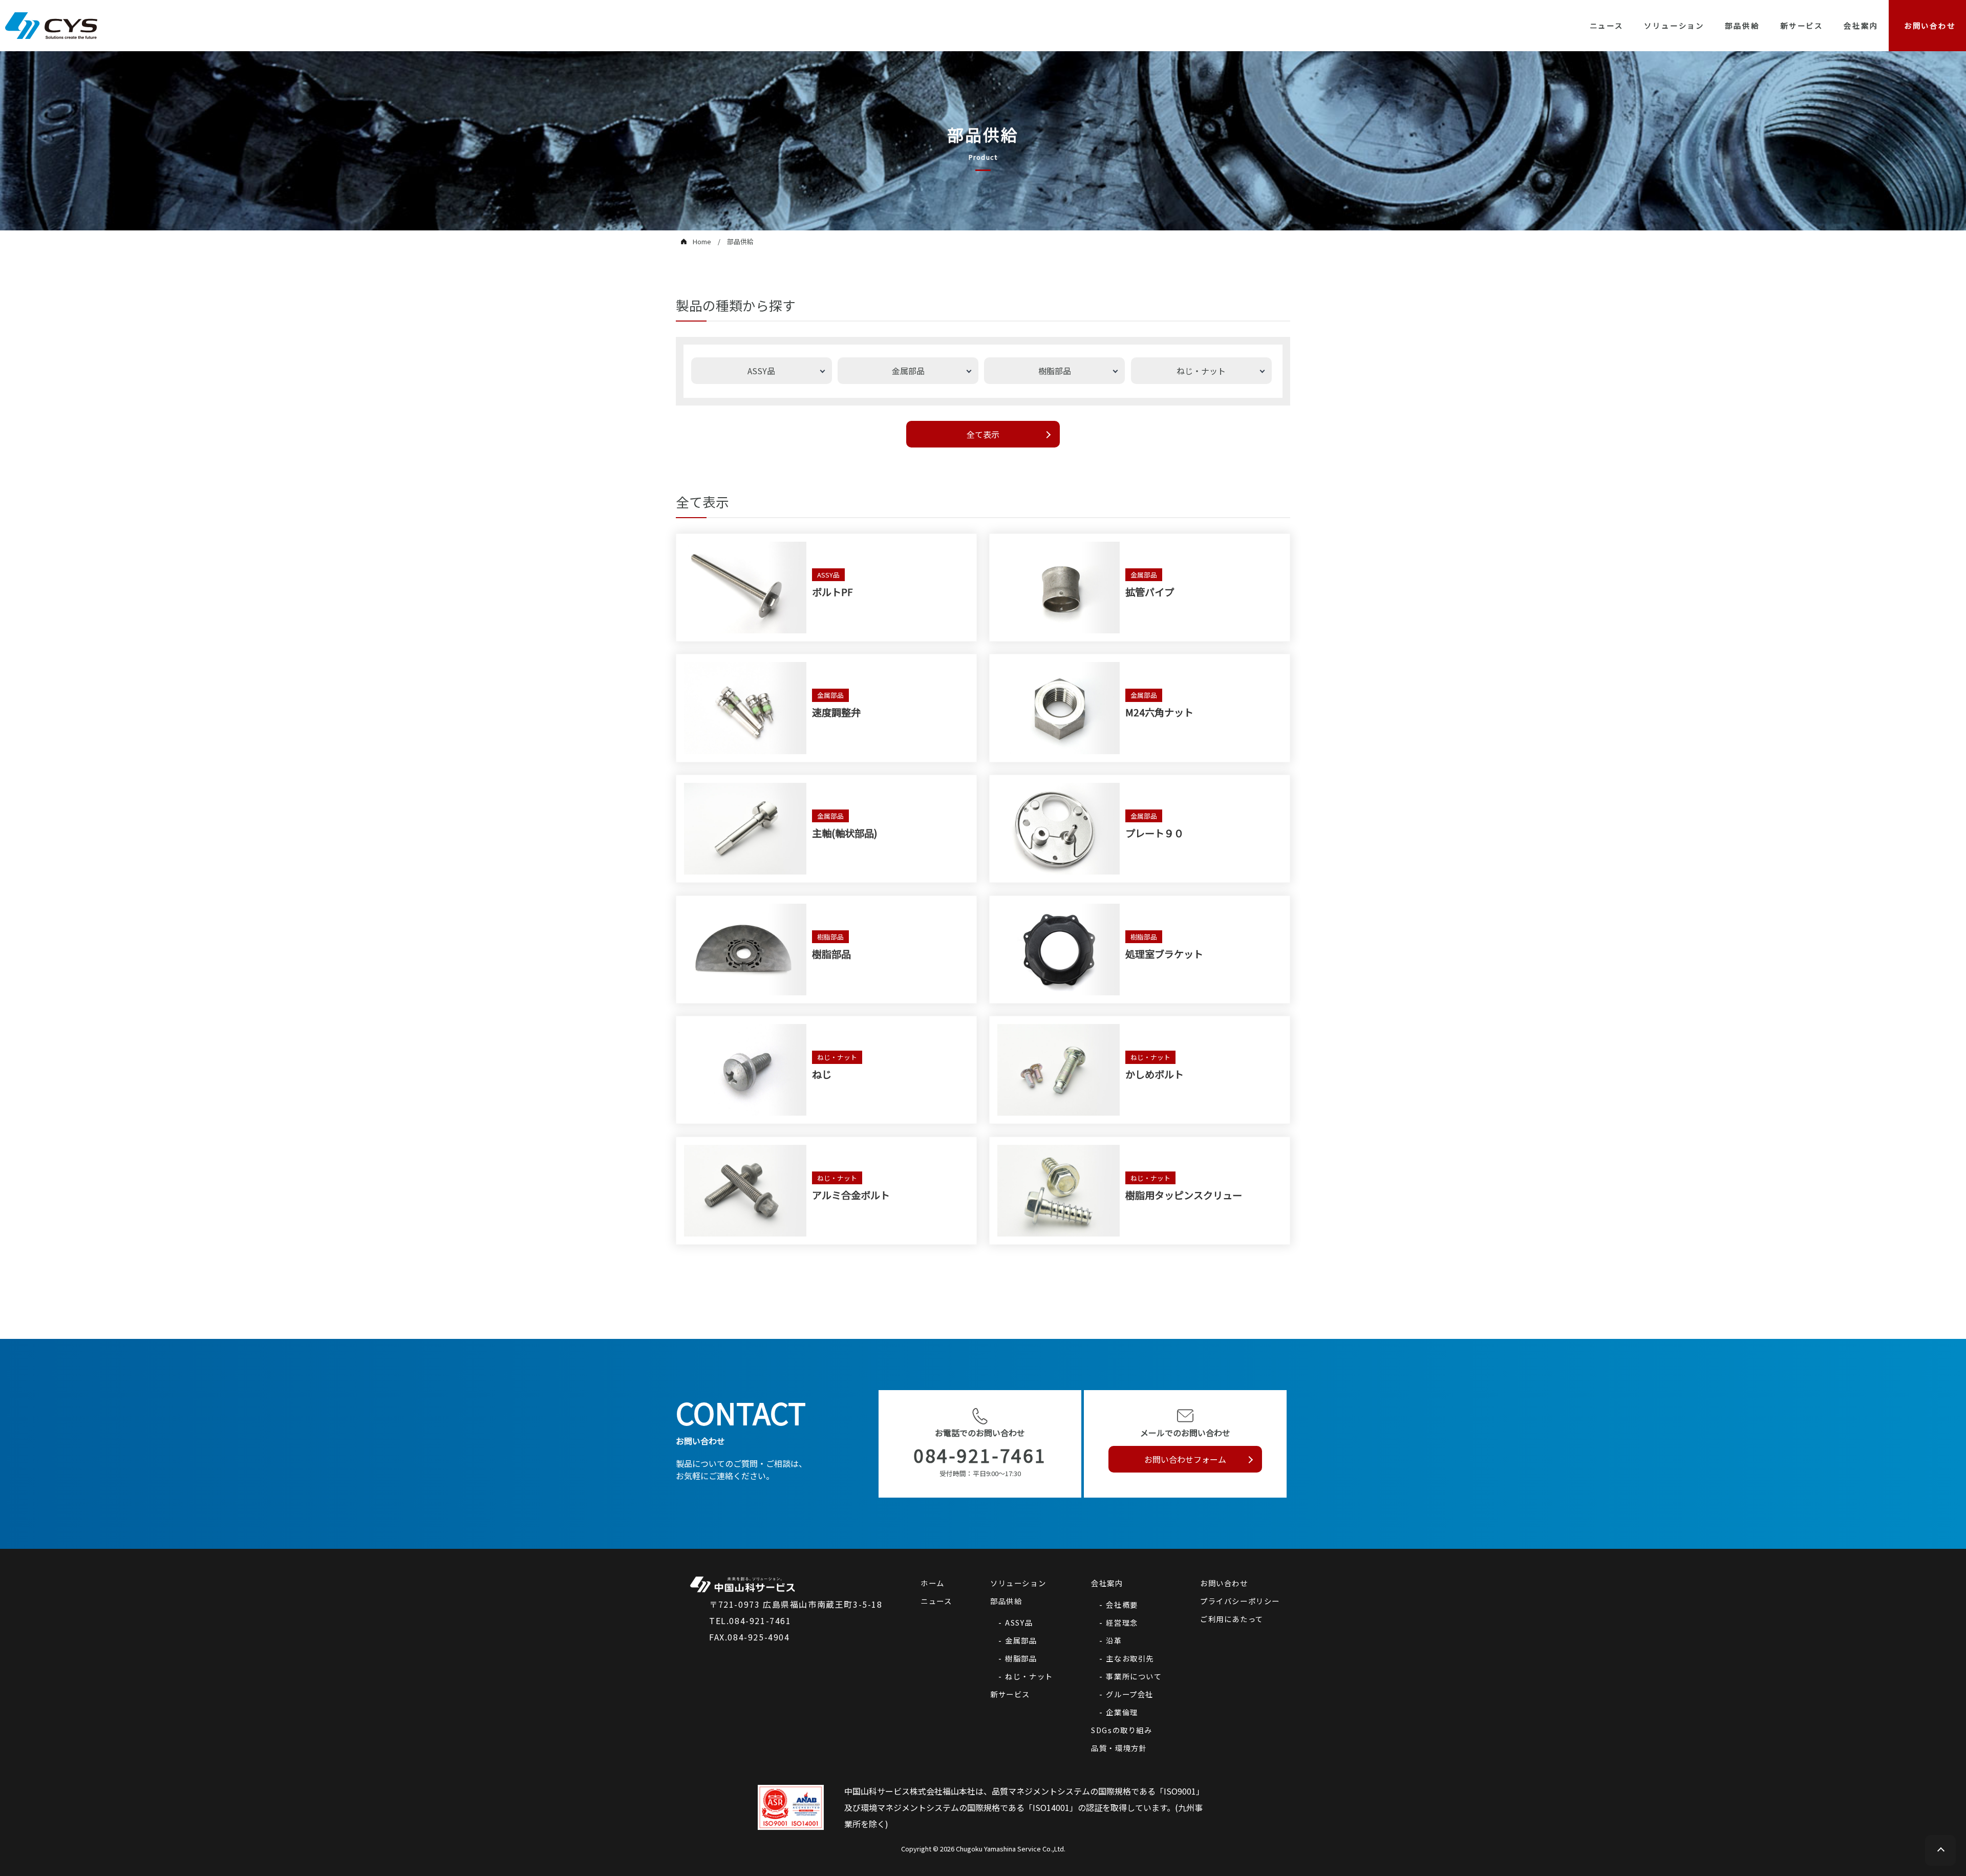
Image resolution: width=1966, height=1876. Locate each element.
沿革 (1114, 1640)
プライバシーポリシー (1240, 1601)
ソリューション (1674, 25)
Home (702, 241)
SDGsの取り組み (1121, 1730)
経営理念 (1122, 1622)
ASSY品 (1019, 1622)
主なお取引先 (1130, 1658)
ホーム (933, 1583)
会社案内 (1861, 25)
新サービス (1802, 25)
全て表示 (983, 434)
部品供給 (1742, 25)
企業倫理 (1122, 1712)
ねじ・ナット (1029, 1676)
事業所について (1134, 1676)
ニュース (1607, 25)
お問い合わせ (1224, 1583)
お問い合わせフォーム (1185, 1459)
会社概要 (1122, 1604)
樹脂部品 (1021, 1658)
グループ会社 (1130, 1694)
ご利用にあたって (1232, 1619)
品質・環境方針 (1119, 1748)
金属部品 (1021, 1640)
